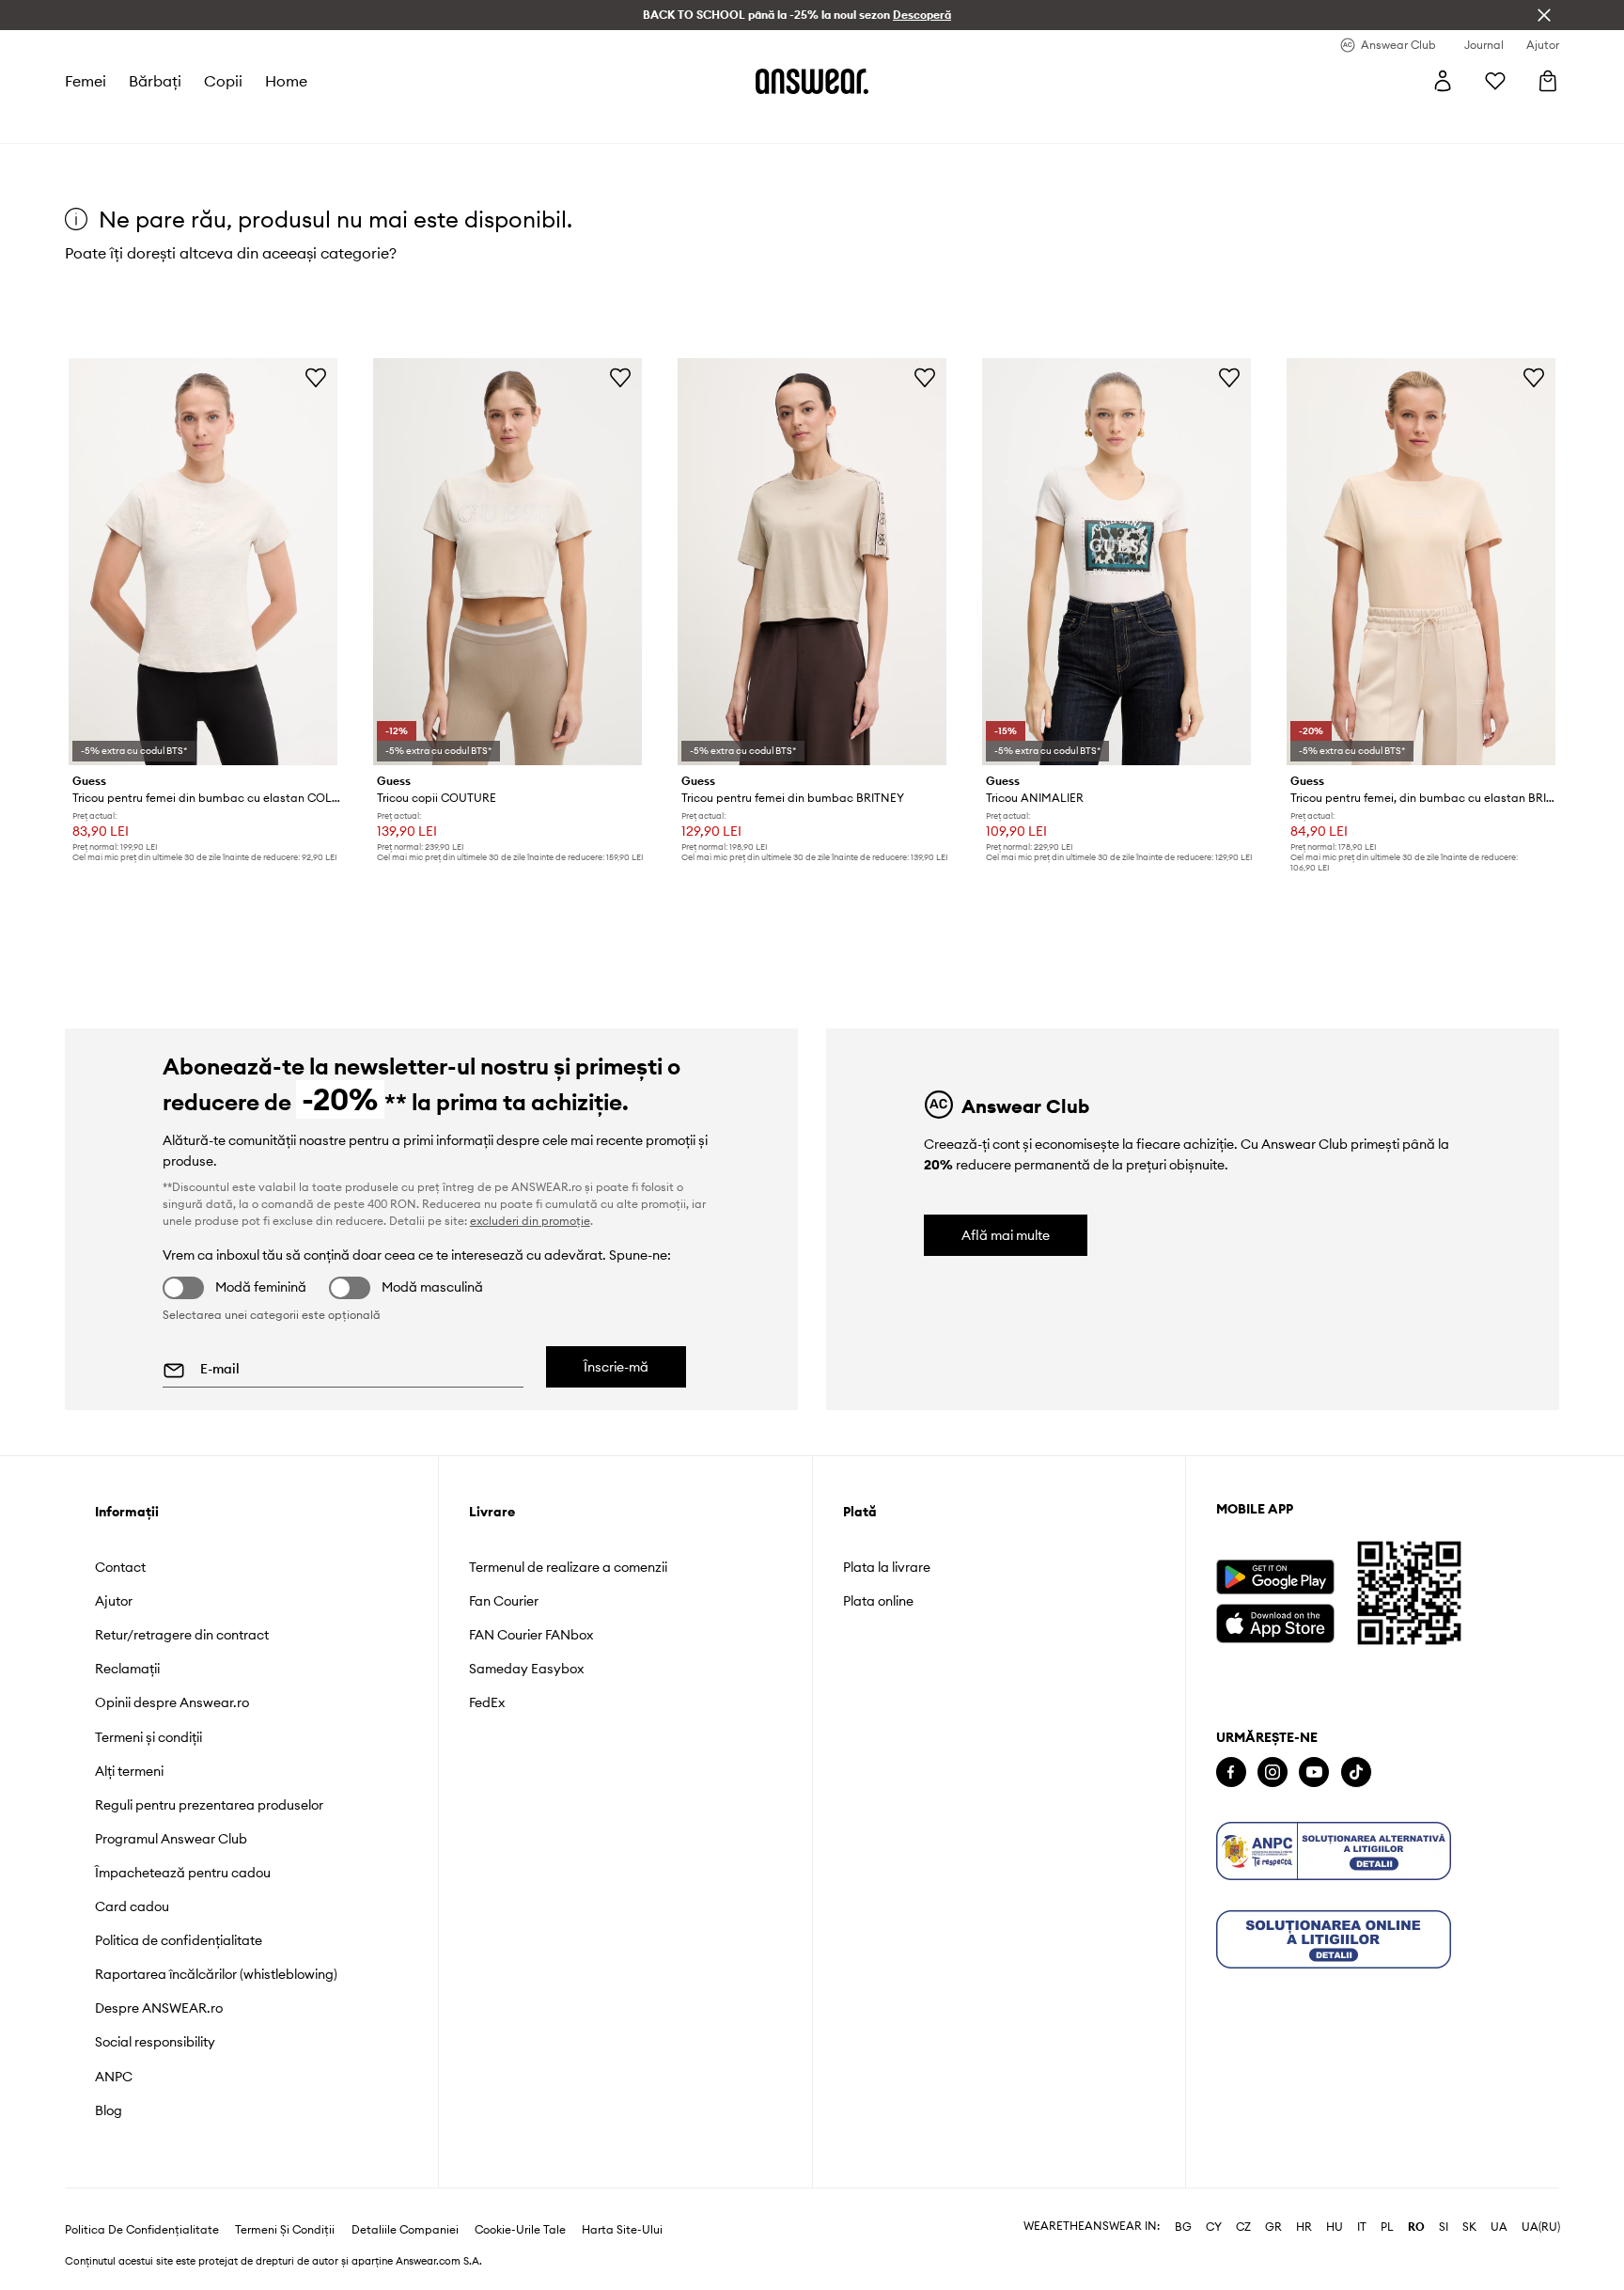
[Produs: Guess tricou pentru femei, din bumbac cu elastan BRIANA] (1421, 562)
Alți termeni (129, 1771)
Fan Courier (504, 1601)
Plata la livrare (887, 1567)
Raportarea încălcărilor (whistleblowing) (216, 1974)
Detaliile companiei (405, 2230)
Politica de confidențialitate (179, 1940)
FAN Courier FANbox (531, 1635)
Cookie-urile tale (520, 2230)
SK (1469, 2227)
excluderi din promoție (530, 1221)
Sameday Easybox (526, 1669)
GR (1273, 2227)
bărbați (155, 81)
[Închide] (1544, 15)
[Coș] (1548, 81)
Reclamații (127, 1669)
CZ (1243, 2227)
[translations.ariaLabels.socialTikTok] (1356, 1772)
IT (1362, 2227)
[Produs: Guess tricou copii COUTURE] (507, 562)
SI (1444, 2227)
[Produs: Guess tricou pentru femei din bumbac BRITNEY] (812, 562)
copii (223, 81)
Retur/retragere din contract (182, 1635)
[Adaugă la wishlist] (316, 377)
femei (86, 81)
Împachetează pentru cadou (183, 1873)
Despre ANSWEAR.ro (159, 2008)
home (286, 81)
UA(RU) (1541, 2227)
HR (1304, 2227)
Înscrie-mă (616, 1367)
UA (1499, 2227)
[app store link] (1275, 1621)
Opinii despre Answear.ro (172, 1702)
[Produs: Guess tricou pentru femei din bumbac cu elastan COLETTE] (203, 562)
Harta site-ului (622, 2230)
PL (1387, 2227)
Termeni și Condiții (285, 2230)
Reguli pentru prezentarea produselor (209, 1805)
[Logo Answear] (812, 81)
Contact (120, 1567)
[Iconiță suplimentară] (1334, 1851)
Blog (109, 2110)
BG (1183, 2227)
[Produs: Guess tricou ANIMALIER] (1116, 562)
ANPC (114, 2077)
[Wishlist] (1495, 81)
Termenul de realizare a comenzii (568, 1567)
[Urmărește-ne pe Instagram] (1273, 1772)
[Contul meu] (1443, 81)
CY (1214, 2227)
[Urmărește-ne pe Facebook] (1231, 1772)
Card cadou (132, 1906)
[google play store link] (1275, 1577)
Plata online (878, 1601)
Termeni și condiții (148, 1737)
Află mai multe (1006, 1235)
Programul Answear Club (171, 1839)
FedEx (487, 1702)
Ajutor (114, 1601)
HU (1335, 2227)
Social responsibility (155, 2042)
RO (1416, 2227)
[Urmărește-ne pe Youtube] (1314, 1772)
